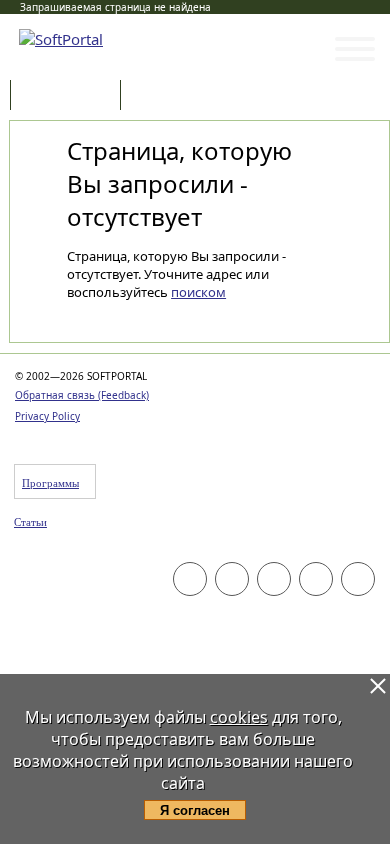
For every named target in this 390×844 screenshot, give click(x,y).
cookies (239, 717)
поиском (198, 292)
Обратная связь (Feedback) (82, 395)
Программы (70, 96)
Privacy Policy (47, 416)
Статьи (169, 96)
